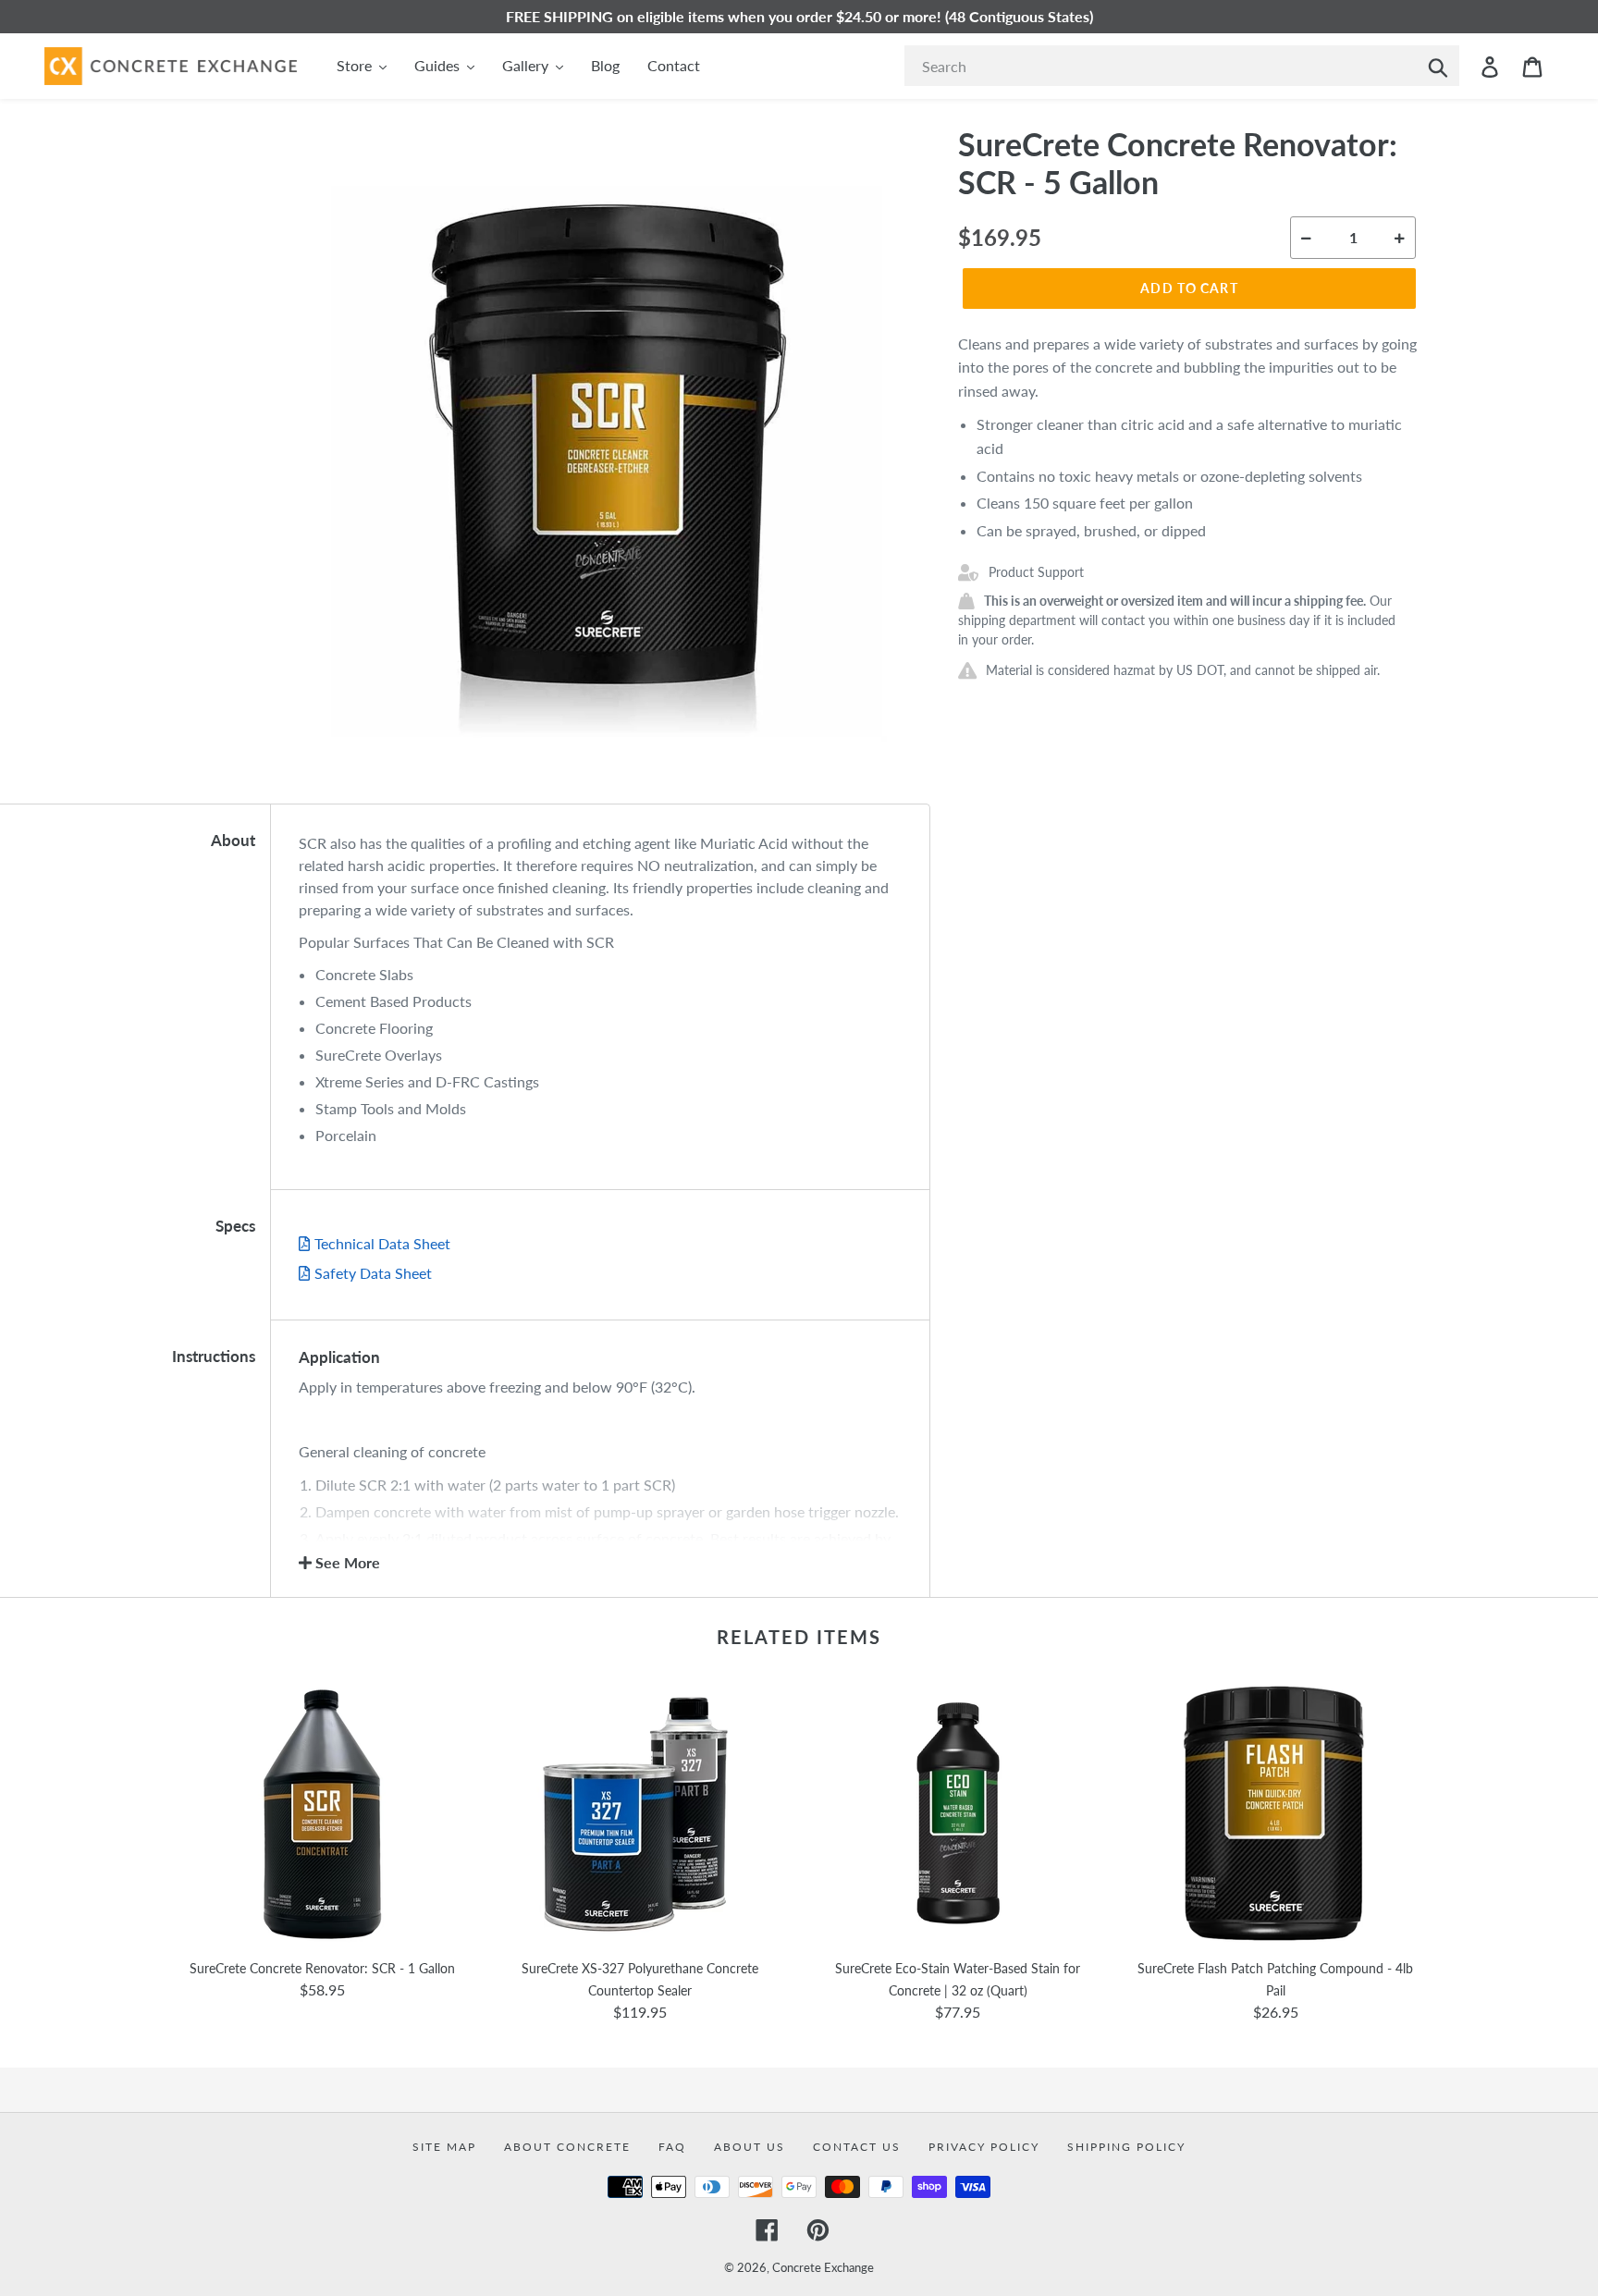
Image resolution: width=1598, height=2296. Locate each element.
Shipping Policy (1126, 2147)
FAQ (672, 2147)
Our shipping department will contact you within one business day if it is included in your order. (1177, 620)
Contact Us (857, 2147)
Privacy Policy (984, 2147)
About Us (750, 2147)
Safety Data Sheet (373, 1273)
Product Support (1036, 572)
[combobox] (1182, 66)
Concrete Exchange (823, 2267)
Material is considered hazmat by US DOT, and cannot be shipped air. (1183, 670)
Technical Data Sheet (382, 1243)
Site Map (444, 2147)
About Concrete (567, 2147)
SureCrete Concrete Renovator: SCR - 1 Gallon (322, 1968)
